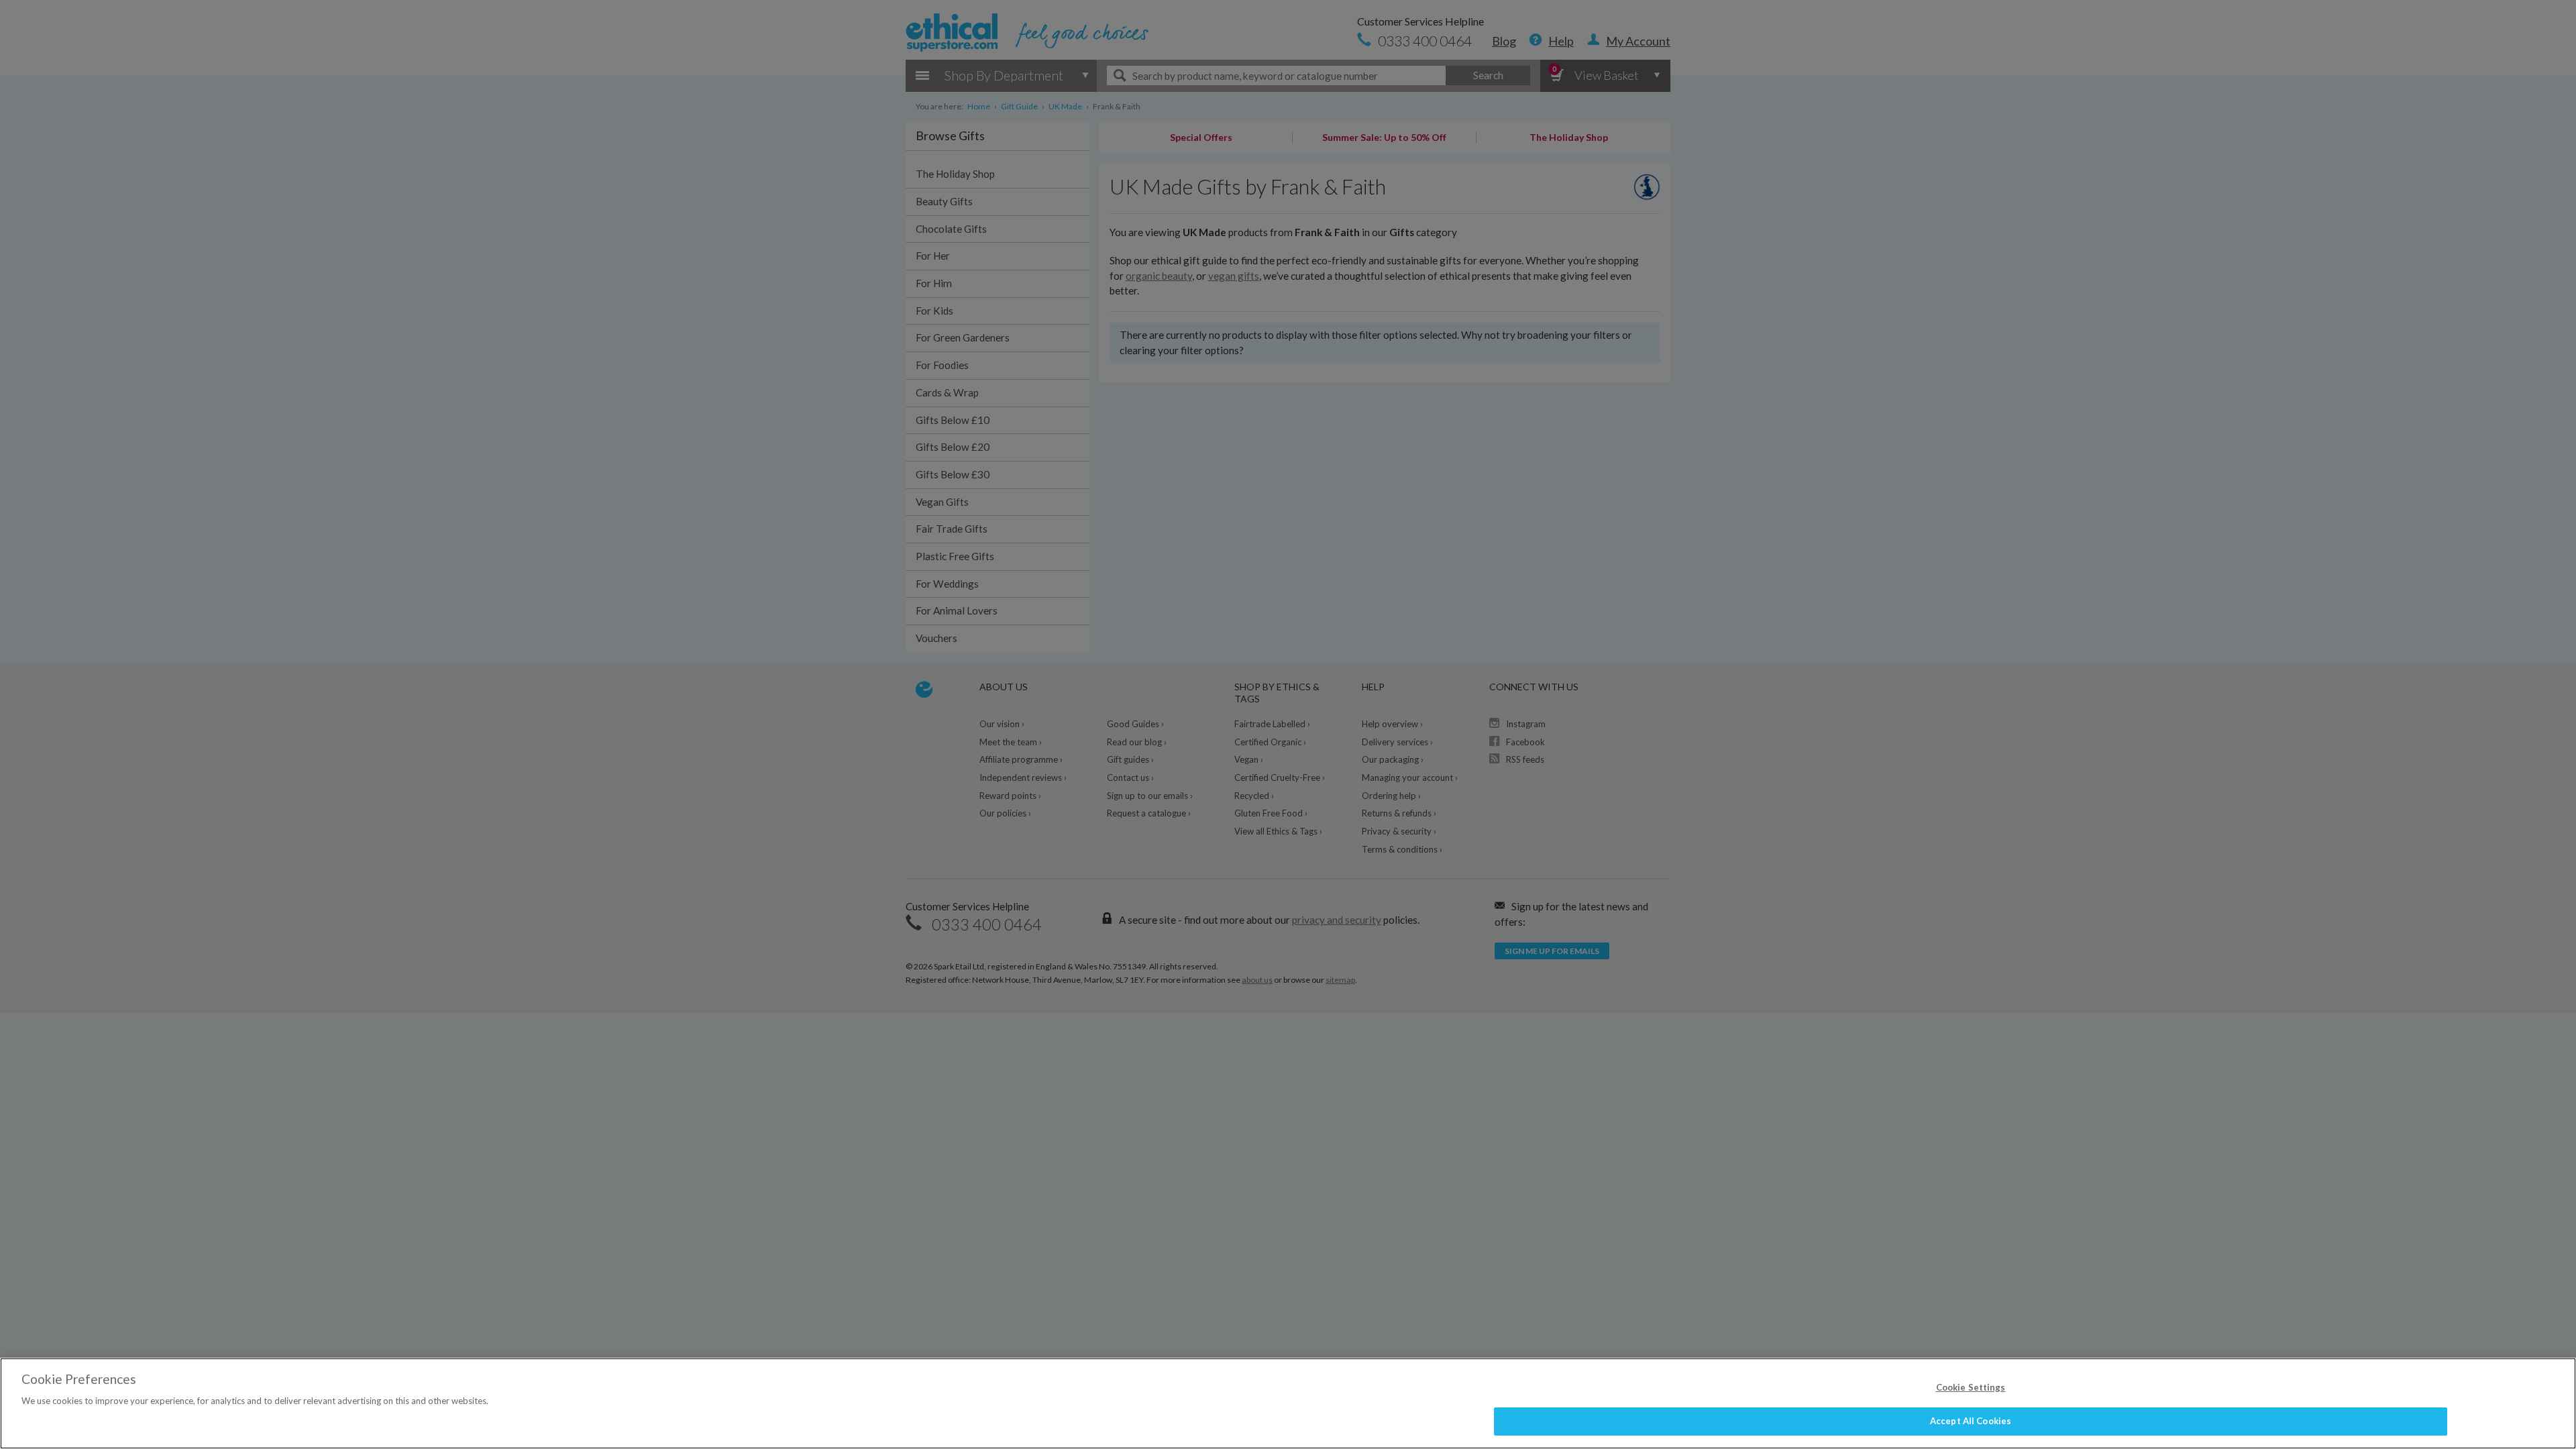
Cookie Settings (1971, 1387)
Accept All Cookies (1971, 1421)
